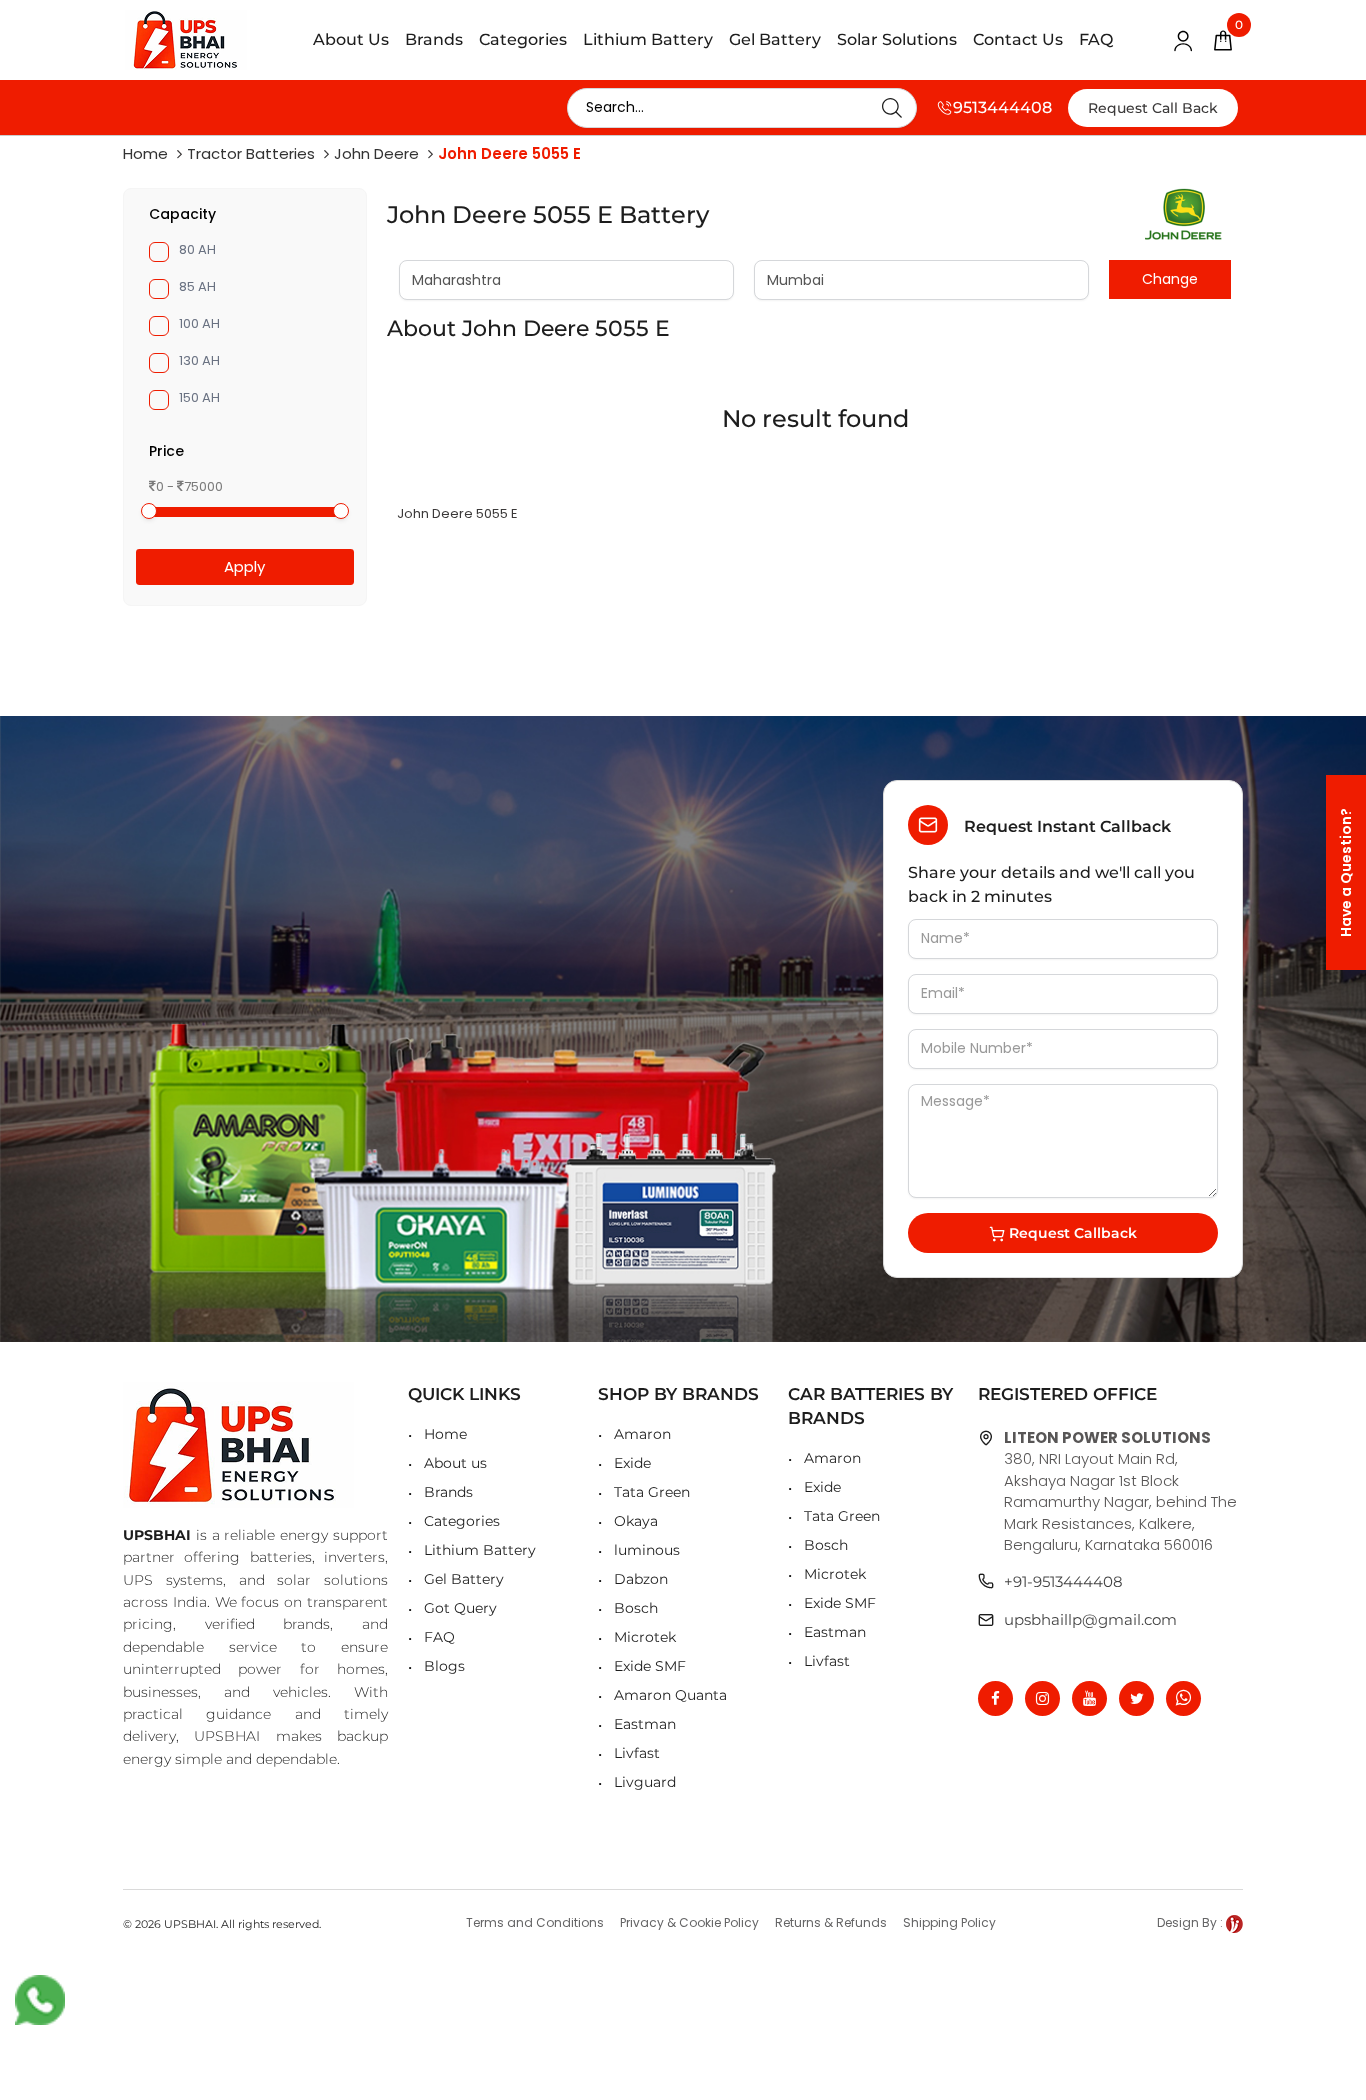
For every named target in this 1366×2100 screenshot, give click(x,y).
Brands (434, 39)
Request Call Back (1153, 108)
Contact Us (1018, 39)
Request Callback (1071, 1233)
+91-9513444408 (1063, 1581)
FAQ (1096, 39)
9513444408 (1002, 107)
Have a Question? (1346, 872)
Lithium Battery (648, 39)
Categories (523, 39)
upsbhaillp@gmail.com (1090, 1619)
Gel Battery (775, 39)
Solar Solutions (897, 39)
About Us (351, 39)
